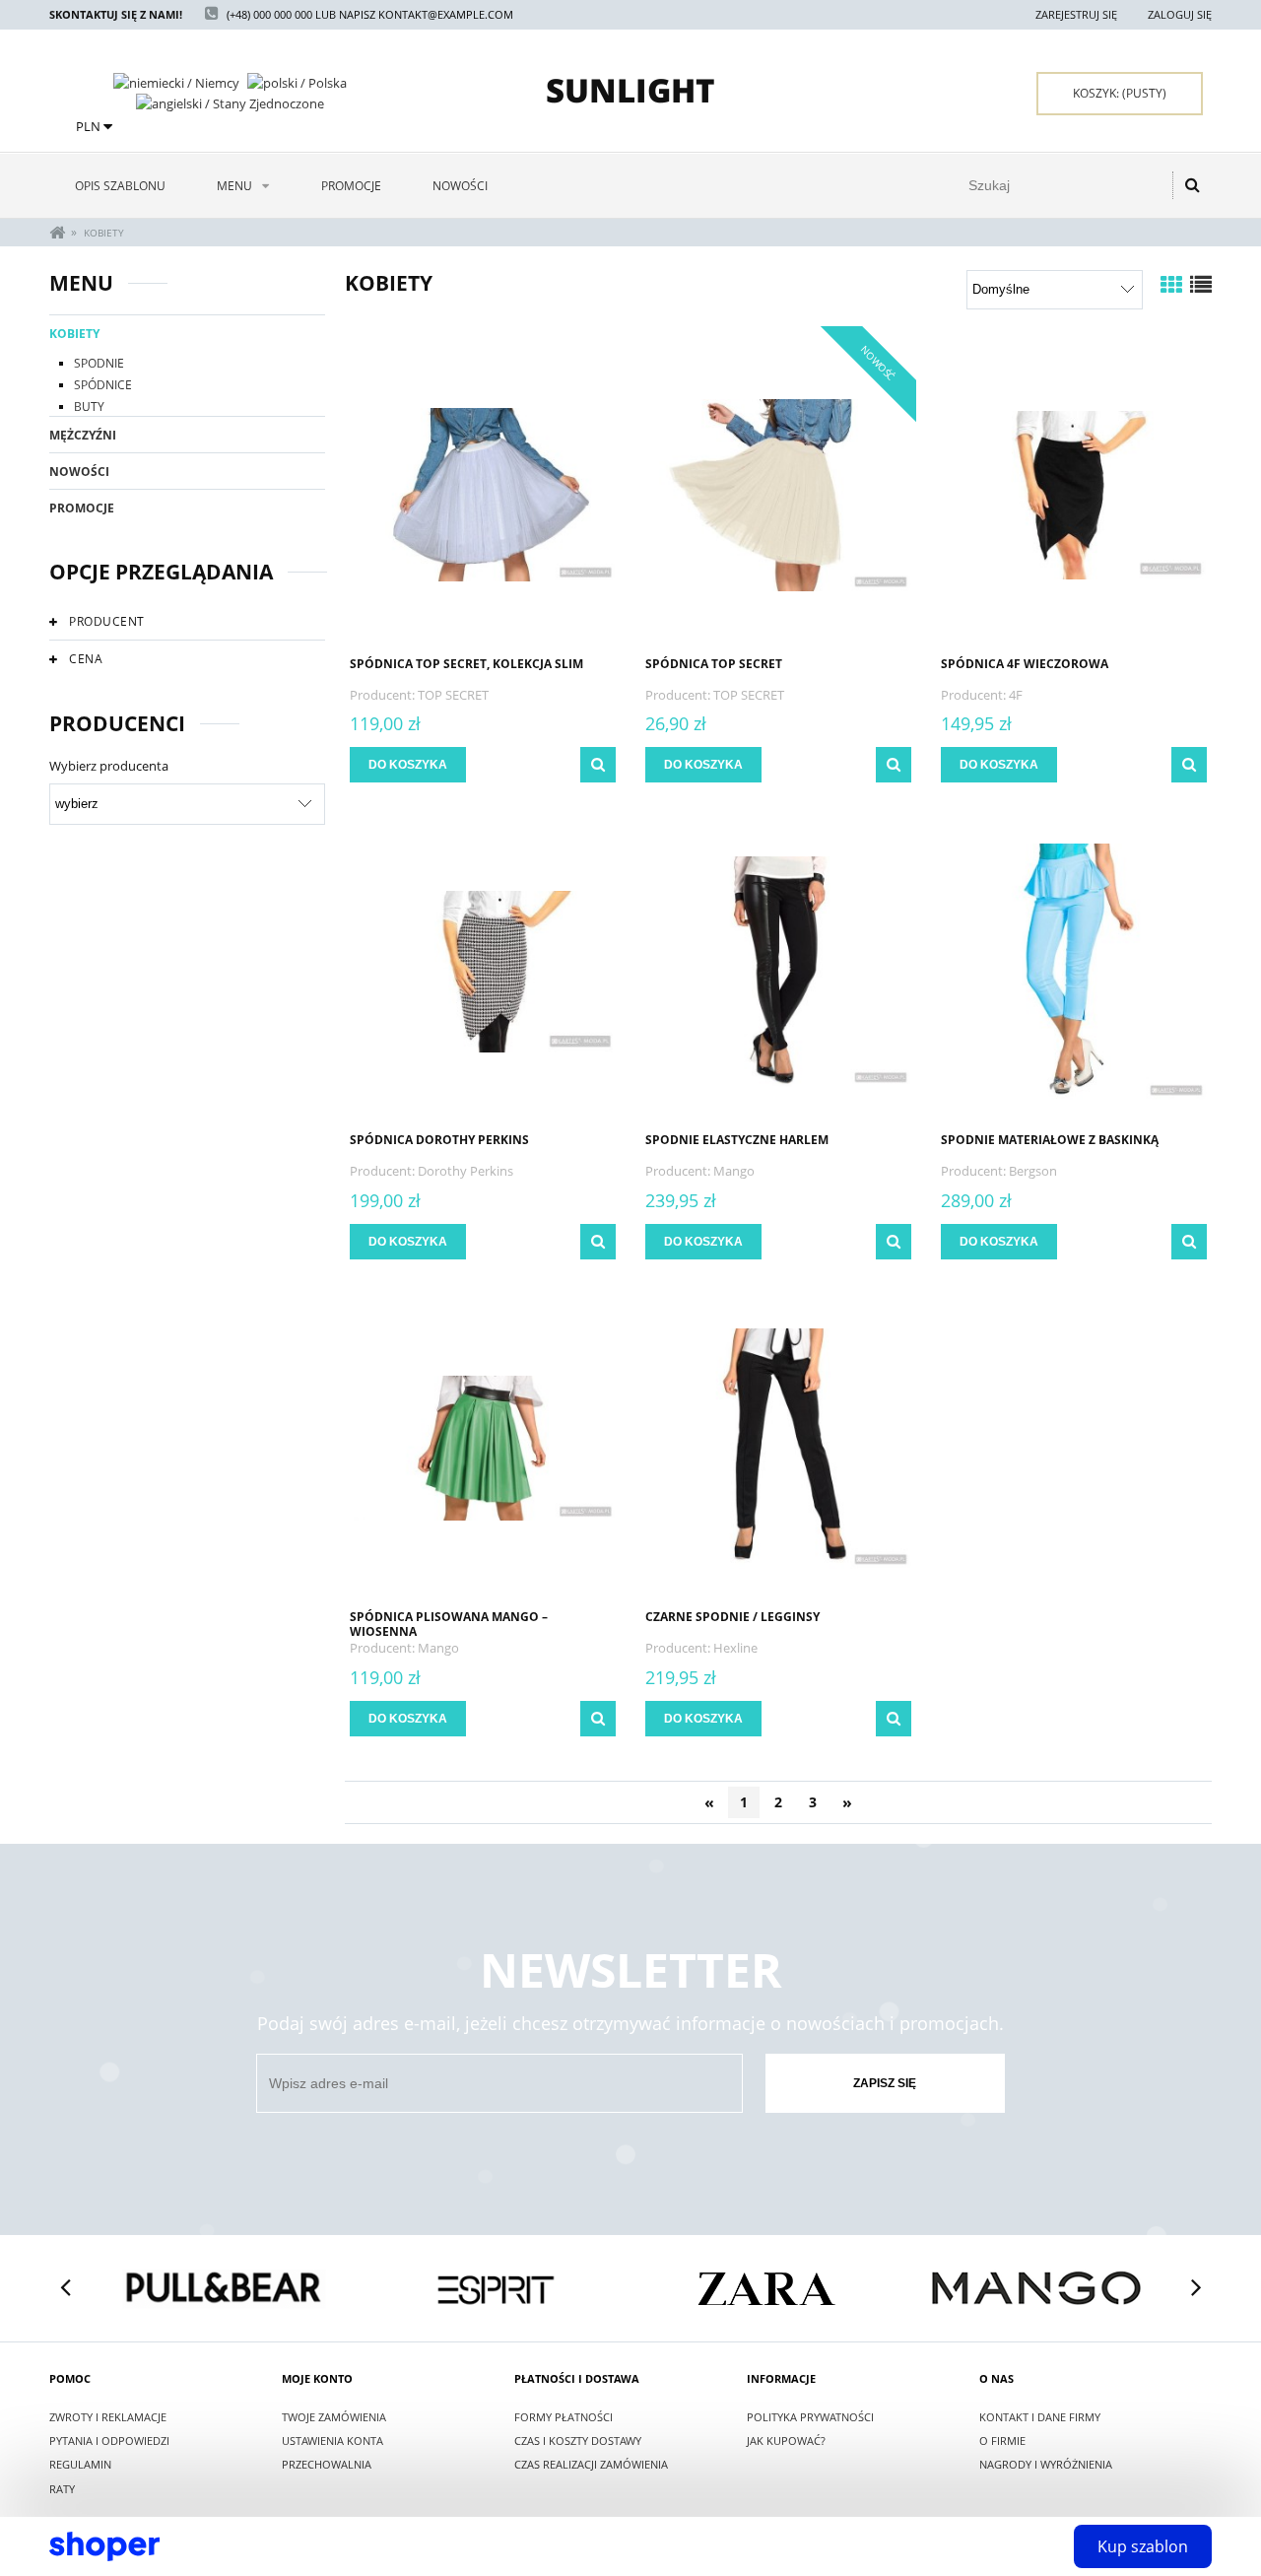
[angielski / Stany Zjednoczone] (230, 102)
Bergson (1033, 1171)
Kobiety (74, 334)
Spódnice (103, 385)
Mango (734, 1171)
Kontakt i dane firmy (1040, 2417)
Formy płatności (564, 2417)
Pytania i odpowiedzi (109, 2440)
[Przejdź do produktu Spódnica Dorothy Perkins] (483, 970)
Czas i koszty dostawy (578, 2440)
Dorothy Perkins (465, 1171)
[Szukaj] (1192, 185)
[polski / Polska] (297, 81)
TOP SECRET (453, 695)
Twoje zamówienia (334, 2417)
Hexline (735, 1648)
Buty (89, 407)
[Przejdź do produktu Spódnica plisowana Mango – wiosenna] (483, 1447)
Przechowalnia (327, 2464)
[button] (598, 765)
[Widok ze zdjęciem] (1171, 284)
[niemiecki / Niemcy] (176, 81)
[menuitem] (120, 186)
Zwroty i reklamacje (108, 2417)
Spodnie (99, 363)
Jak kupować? (786, 2440)
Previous (65, 2288)
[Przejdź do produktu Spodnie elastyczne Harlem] (778, 970)
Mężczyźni (83, 435)
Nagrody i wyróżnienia (1046, 2464)
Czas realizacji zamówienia (591, 2464)
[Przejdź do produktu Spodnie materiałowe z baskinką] (1074, 970)
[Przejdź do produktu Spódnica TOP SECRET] (778, 494)
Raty (62, 2489)
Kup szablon (1143, 2546)
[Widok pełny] (1201, 284)
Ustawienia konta (332, 2440)
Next (1196, 2288)
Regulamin (80, 2464)
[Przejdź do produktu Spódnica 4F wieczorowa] (1074, 494)
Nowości (79, 472)
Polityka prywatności (810, 2417)
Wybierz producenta (109, 766)
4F (1016, 695)
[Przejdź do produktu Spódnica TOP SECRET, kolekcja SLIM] (483, 494)
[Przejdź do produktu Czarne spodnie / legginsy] (778, 1447)
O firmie (1002, 2440)
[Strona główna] (631, 91)
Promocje (82, 508)
